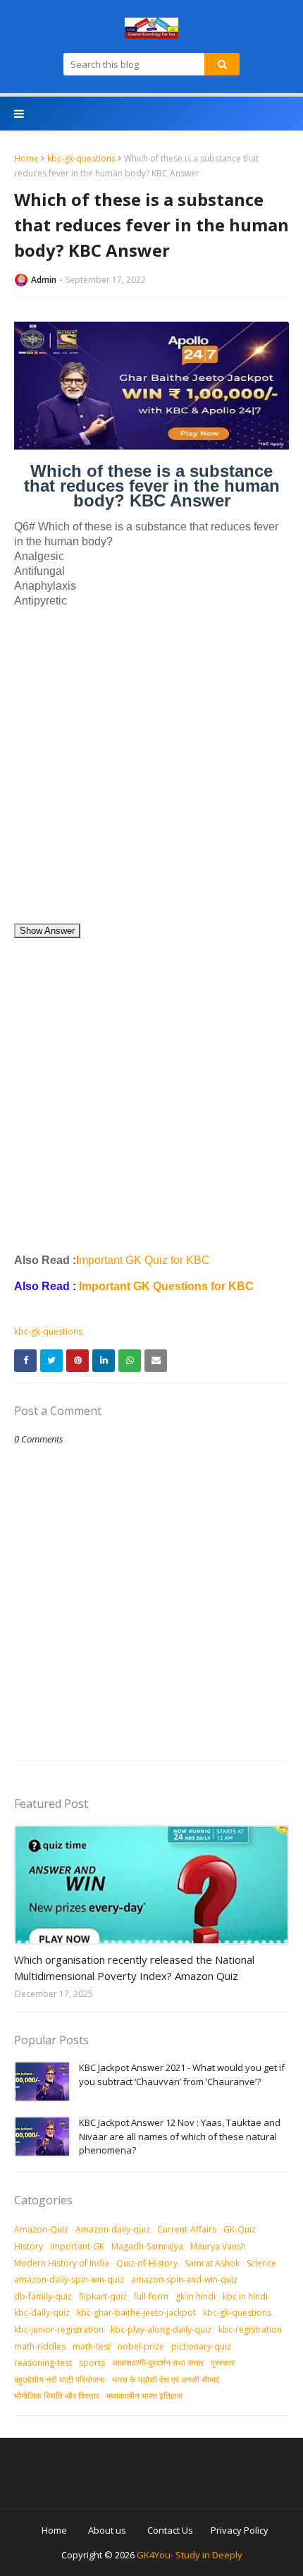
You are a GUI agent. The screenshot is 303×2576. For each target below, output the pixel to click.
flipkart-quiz (103, 2296)
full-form (151, 2296)
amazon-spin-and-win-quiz (184, 2279)
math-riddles (40, 2346)
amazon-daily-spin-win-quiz (69, 2279)
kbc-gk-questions (81, 158)
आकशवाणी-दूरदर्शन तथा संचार (158, 2363)
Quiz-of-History (147, 2263)
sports (92, 2363)
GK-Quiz (240, 2229)
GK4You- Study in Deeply (190, 2555)
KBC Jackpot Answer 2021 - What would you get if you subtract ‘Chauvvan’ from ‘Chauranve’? (182, 2074)
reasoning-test (43, 2363)
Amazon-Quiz (41, 2229)
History (29, 2246)
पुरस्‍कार (223, 2363)
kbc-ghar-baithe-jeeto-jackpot (136, 2313)
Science (261, 2263)
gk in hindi (196, 2296)
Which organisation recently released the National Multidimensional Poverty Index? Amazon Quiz (134, 1968)
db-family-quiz (43, 2296)
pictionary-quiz (201, 2346)
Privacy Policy (240, 2530)
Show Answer (47, 931)
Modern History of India (62, 2263)
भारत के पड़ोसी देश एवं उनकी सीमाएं (166, 2380)
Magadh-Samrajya (147, 2246)
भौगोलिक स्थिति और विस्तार (57, 2396)
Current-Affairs (187, 2229)
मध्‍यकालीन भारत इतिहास (144, 2396)
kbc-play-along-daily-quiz (161, 2329)
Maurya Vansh (218, 2246)
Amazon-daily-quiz (113, 2229)
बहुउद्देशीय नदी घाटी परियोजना (60, 2380)
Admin (44, 280)
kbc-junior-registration (59, 2329)
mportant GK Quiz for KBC (143, 1260)
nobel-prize (141, 2346)
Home (26, 158)
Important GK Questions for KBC (166, 1286)
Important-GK (77, 2246)
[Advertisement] (151, 771)
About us (107, 2530)
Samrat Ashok (212, 2263)
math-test (92, 2346)
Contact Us (170, 2530)
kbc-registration (250, 2329)
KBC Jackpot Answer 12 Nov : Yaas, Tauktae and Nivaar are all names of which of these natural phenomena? (180, 2136)
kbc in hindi (245, 2296)
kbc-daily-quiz (42, 2313)
